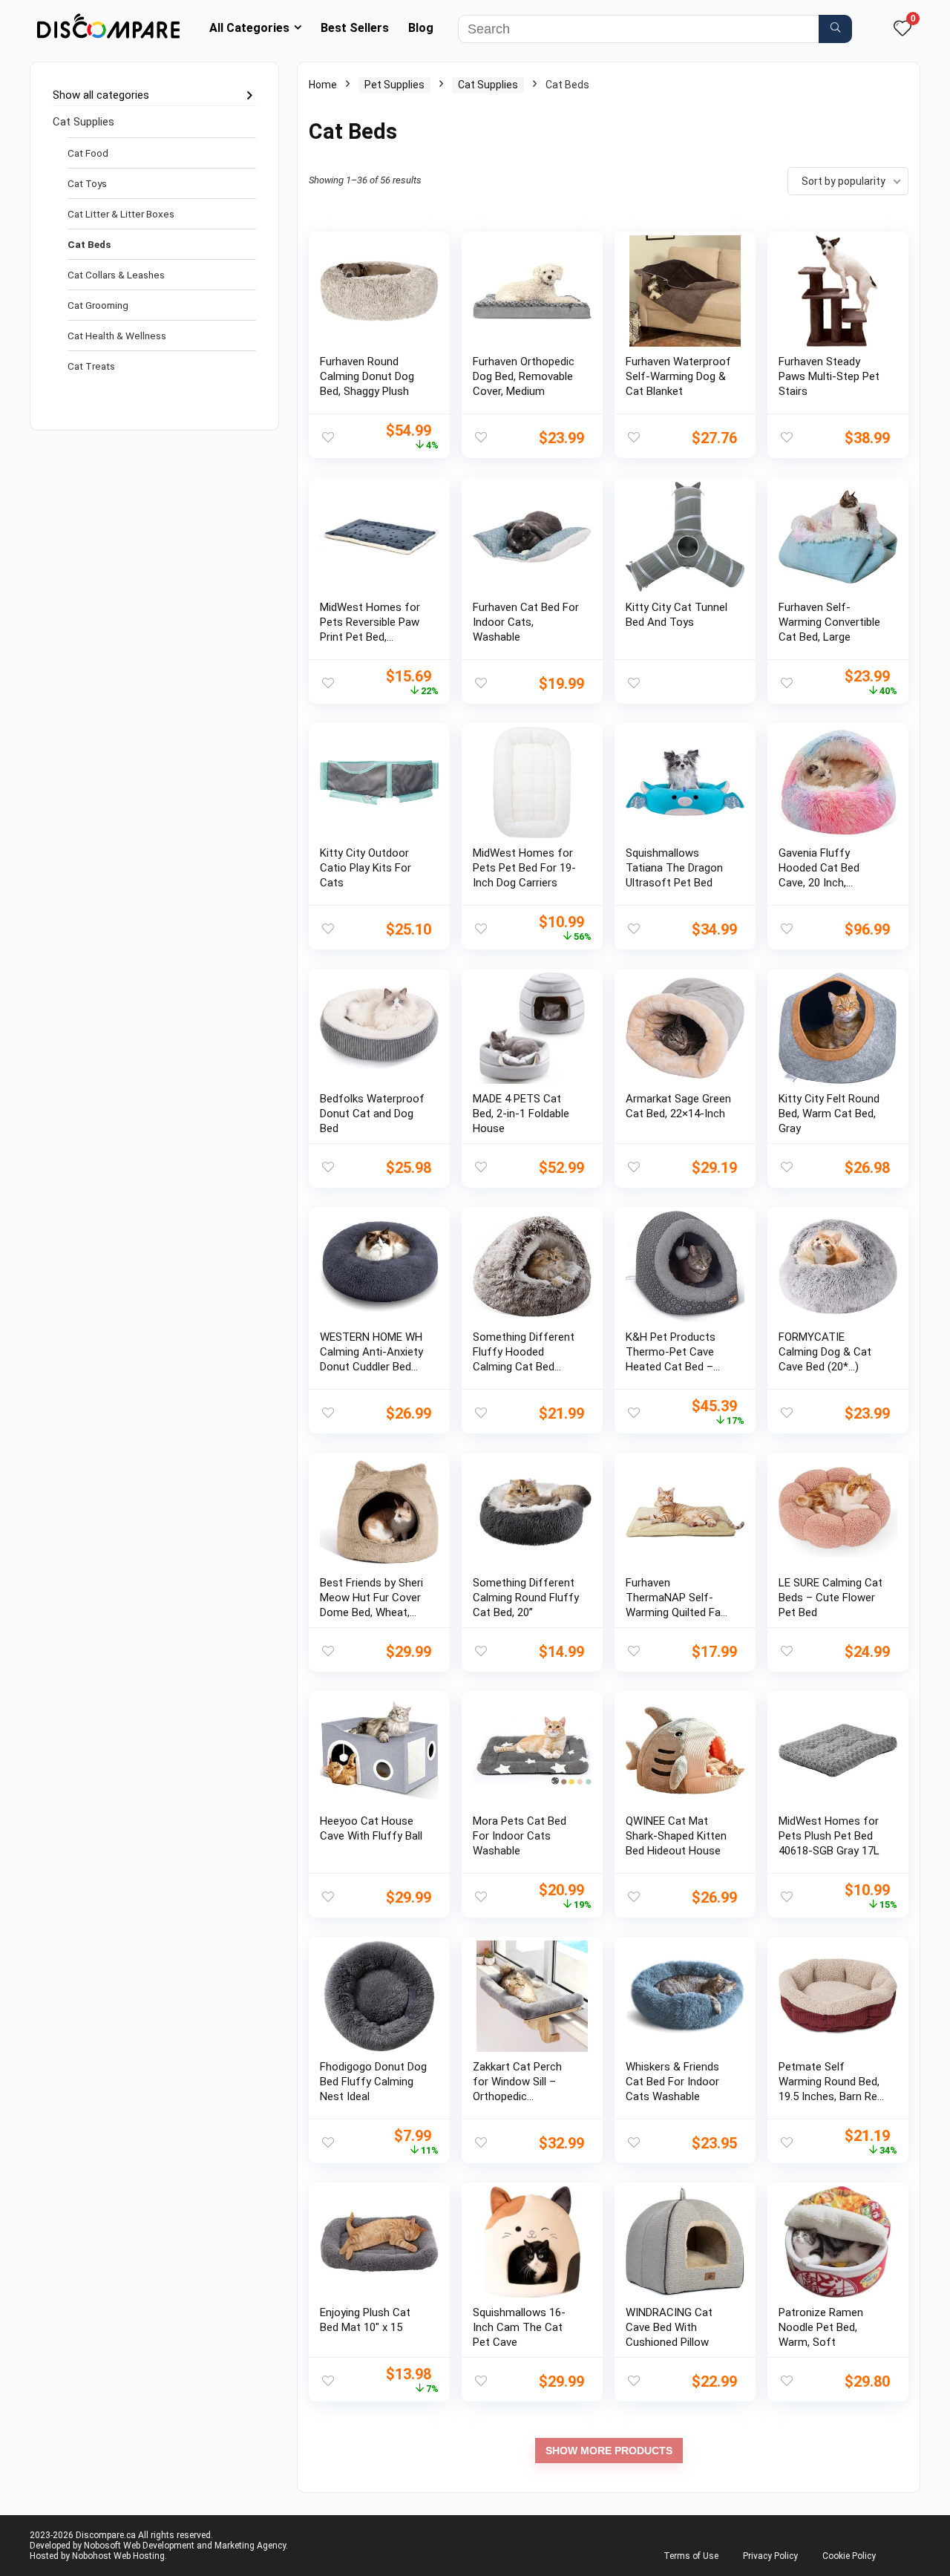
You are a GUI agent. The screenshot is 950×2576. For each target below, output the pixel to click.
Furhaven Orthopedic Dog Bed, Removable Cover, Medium (524, 376)
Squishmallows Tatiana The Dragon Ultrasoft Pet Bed (674, 868)
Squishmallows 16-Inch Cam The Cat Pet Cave (519, 2327)
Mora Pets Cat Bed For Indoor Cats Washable (520, 1836)
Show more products (609, 2451)
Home (323, 85)
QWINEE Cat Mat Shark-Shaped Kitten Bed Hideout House (676, 1836)
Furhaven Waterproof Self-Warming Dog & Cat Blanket (678, 376)
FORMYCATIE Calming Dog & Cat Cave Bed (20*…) (825, 1352)
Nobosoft (102, 2546)
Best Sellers (355, 28)
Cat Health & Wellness (117, 336)
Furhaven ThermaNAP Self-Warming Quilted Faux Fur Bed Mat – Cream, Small (679, 1612)
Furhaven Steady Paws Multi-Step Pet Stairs (829, 376)
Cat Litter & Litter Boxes (121, 214)
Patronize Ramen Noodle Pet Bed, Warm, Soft (821, 2327)
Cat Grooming (98, 305)
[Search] (835, 29)
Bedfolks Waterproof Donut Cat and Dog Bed (372, 1114)
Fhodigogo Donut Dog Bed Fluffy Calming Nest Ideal (373, 2082)
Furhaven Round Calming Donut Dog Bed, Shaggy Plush (367, 376)
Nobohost (92, 2556)
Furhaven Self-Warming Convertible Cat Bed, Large (829, 622)
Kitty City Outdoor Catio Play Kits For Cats (366, 868)
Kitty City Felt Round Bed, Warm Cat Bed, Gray (829, 1114)
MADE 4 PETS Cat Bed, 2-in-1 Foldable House (521, 1114)
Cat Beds (89, 244)
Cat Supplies (83, 122)
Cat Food (88, 153)
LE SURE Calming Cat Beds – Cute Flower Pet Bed (831, 1598)
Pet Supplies (394, 85)
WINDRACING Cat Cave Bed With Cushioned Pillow (669, 2327)
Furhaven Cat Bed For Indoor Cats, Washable (526, 622)
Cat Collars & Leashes (116, 275)
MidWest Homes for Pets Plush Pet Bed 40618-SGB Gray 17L (829, 1836)
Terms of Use (691, 2556)
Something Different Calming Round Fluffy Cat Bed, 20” (526, 1598)
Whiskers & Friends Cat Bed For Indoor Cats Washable (672, 2082)
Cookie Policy (849, 2556)
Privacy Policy (770, 2556)
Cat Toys (87, 183)
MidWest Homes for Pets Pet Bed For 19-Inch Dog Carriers (524, 868)
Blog (421, 28)
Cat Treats (91, 366)
